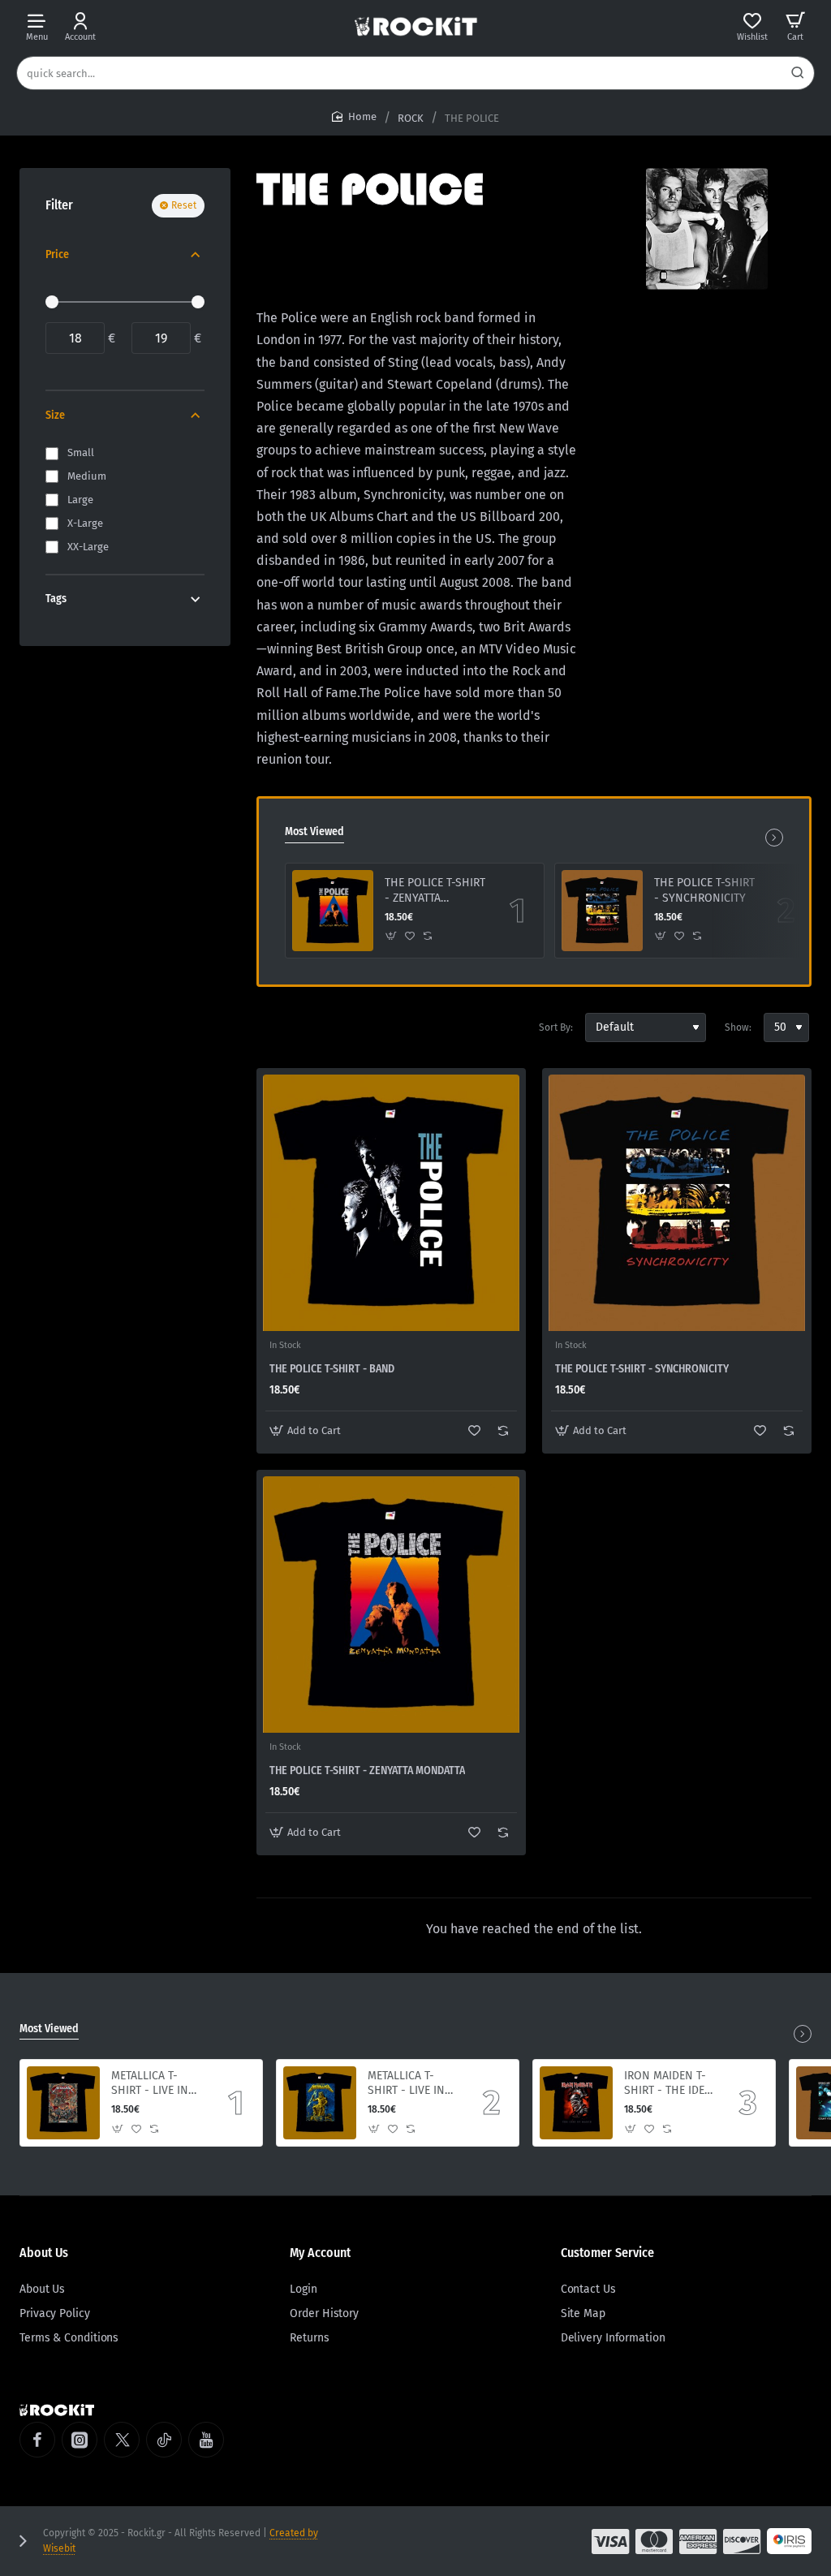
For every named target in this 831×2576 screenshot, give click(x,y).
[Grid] (269, 1027)
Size (55, 415)
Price (57, 254)
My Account (320, 2253)
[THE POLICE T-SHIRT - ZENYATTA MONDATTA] (333, 911)
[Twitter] (122, 2440)
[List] (299, 1027)
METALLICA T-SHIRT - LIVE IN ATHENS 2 (150, 2084)
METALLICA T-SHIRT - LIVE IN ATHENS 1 (406, 2084)
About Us (44, 2253)
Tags (56, 599)
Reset (184, 205)
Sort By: (556, 1027)
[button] (392, 936)
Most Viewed (314, 831)
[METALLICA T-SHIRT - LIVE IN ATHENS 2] (63, 2103)
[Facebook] (37, 2440)
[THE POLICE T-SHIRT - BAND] (391, 1203)
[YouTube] (206, 2440)
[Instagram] (80, 2440)
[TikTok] (164, 2440)
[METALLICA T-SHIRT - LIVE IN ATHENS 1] (320, 2103)
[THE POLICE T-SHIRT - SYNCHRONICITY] (602, 911)
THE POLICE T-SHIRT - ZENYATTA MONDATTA (435, 891)
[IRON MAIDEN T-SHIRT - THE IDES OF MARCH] (576, 2103)
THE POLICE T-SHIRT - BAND (332, 1369)
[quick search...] (798, 73)
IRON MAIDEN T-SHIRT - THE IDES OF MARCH (667, 2084)
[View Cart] (795, 26)
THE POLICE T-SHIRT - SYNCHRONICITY (704, 890)
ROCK (411, 118)
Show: (738, 1027)
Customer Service (607, 2253)
